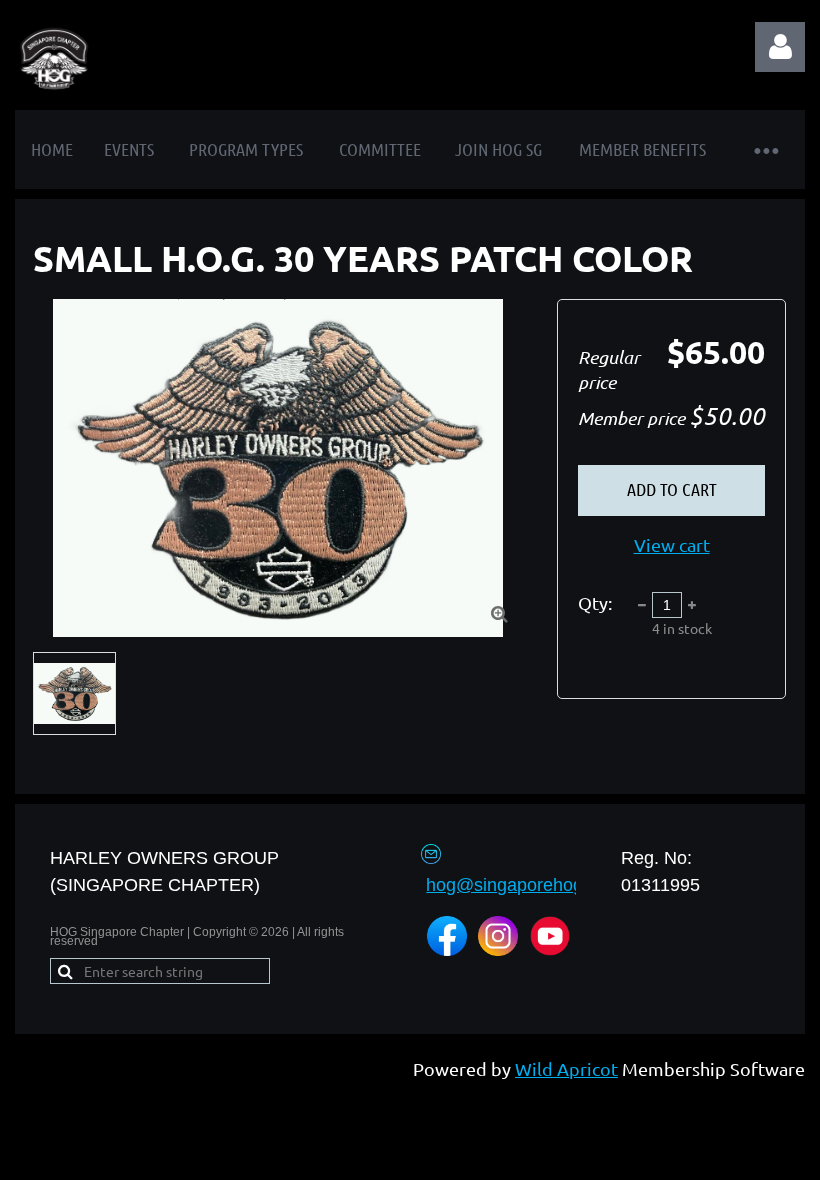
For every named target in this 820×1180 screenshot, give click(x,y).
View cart (672, 544)
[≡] (765, 149)
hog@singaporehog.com (524, 885)
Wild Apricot (566, 1068)
